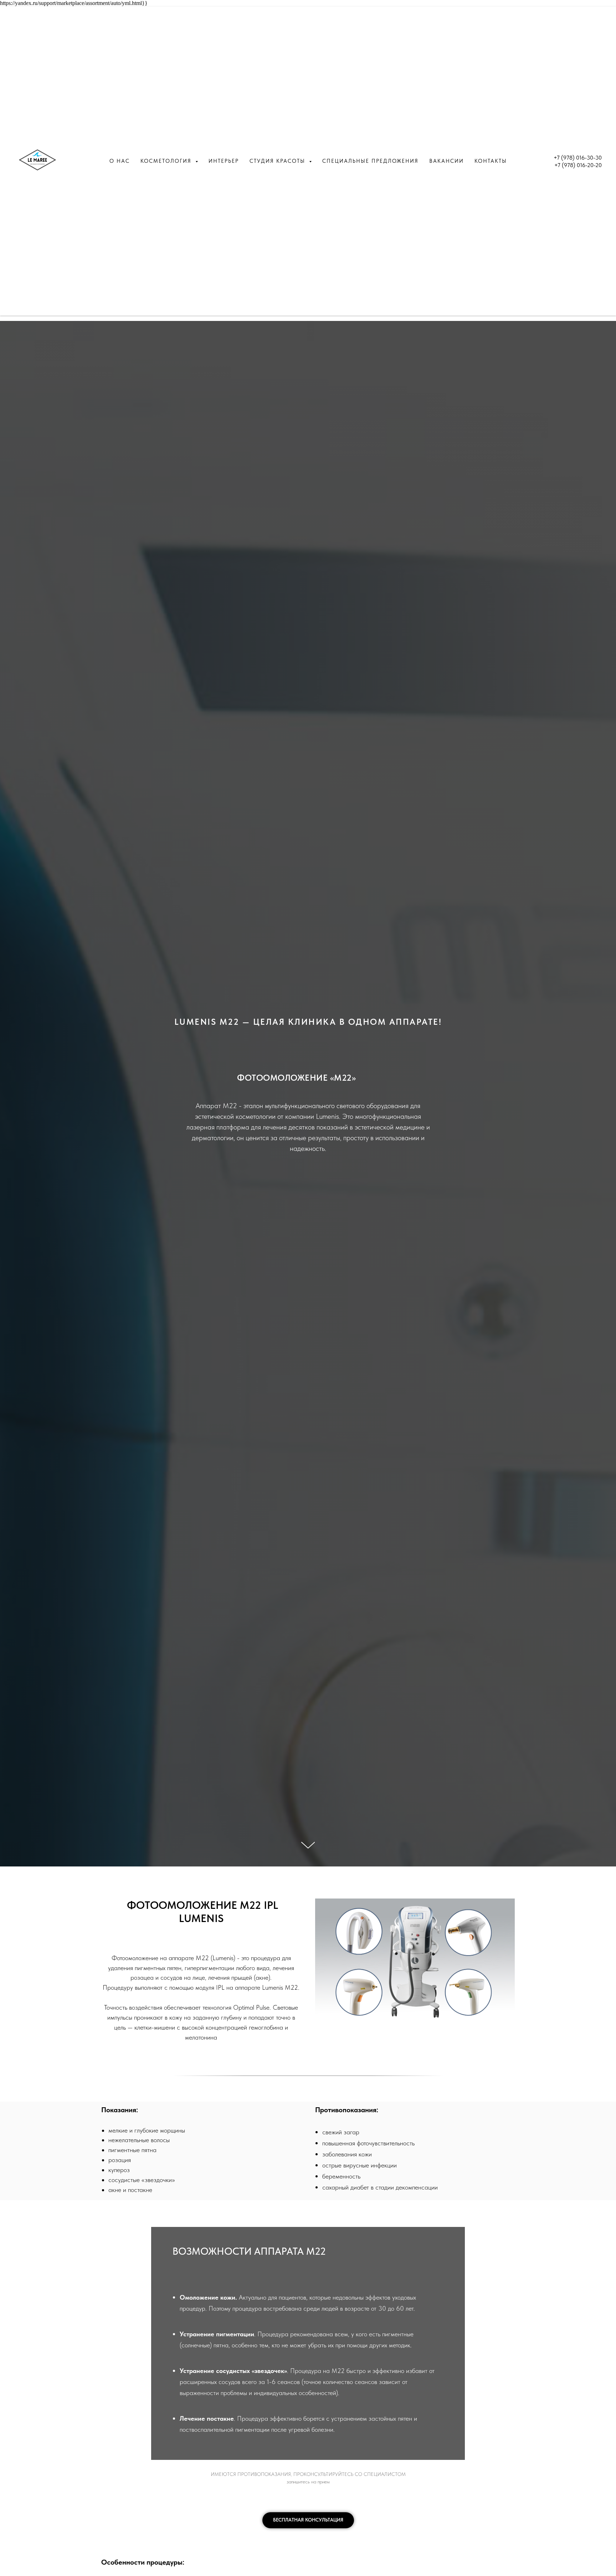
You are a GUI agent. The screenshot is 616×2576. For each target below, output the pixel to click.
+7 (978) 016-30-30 (578, 158)
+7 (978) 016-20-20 (578, 165)
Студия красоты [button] (278, 161)
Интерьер (224, 161)
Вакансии (446, 161)
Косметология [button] (167, 161)
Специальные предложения (370, 161)
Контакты (491, 161)
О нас (120, 161)
